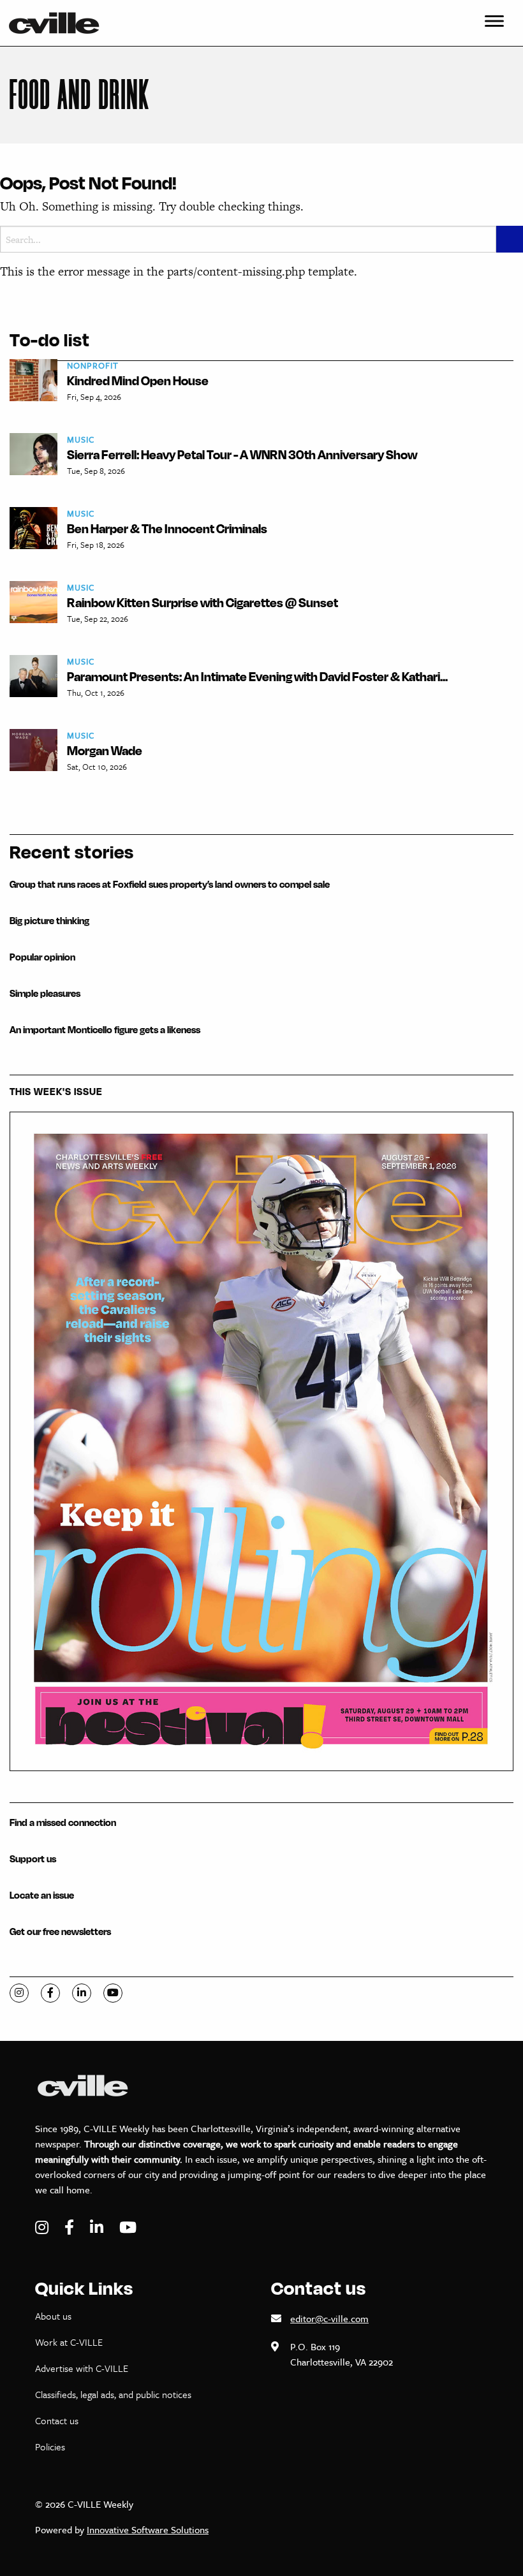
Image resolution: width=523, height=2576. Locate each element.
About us (53, 2316)
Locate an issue (42, 1895)
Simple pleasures (45, 993)
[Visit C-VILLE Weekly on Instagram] (43, 2227)
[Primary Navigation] (494, 23)
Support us (33, 1859)
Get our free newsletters (60, 1932)
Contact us (57, 2420)
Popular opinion (42, 957)
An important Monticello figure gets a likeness (105, 1030)
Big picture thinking (49, 921)
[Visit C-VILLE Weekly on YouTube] (128, 2227)
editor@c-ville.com (329, 2318)
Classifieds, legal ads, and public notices (113, 2394)
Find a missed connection (63, 1822)
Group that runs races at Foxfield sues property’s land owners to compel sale (170, 884)
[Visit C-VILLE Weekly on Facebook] (71, 2227)
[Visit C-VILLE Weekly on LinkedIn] (98, 2227)
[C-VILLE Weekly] (59, 23)
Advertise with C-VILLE (82, 2368)
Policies (50, 2447)
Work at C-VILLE (69, 2342)
